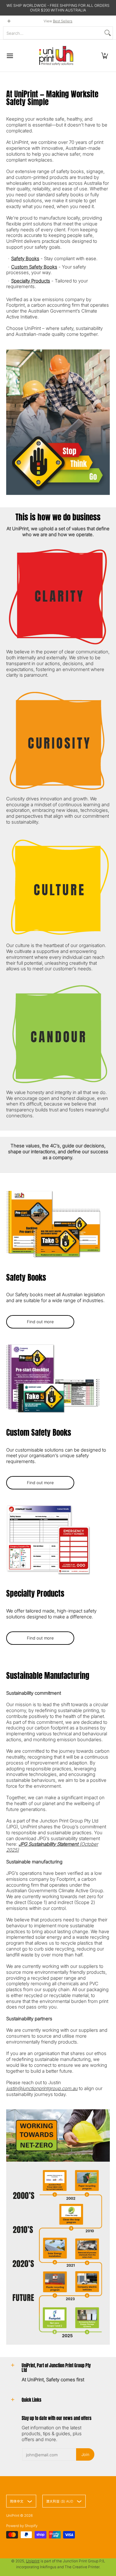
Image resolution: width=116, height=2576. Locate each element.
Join (85, 2454)
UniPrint (13, 2516)
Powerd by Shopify (22, 2526)
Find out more (40, 1322)
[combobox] (53, 33)
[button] (105, 56)
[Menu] (10, 56)
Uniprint (33, 2561)
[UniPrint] (56, 56)
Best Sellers (63, 21)
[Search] (108, 33)
